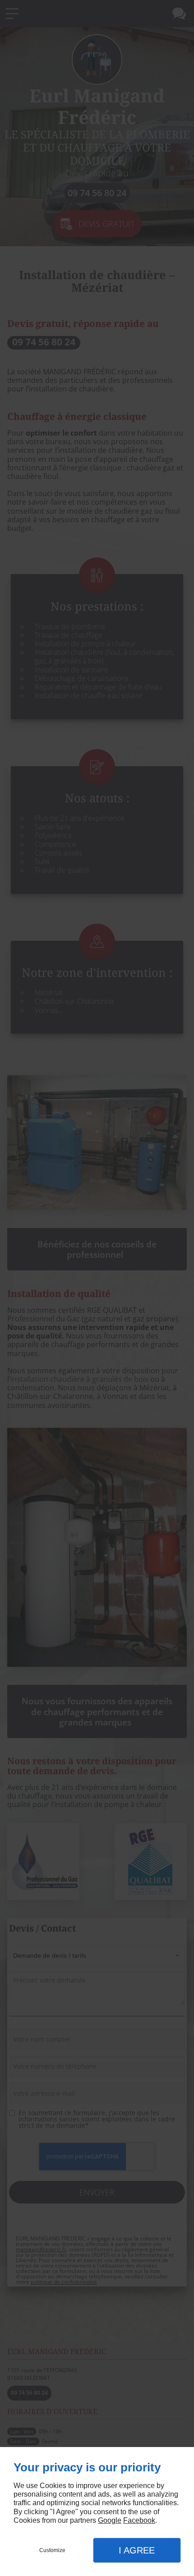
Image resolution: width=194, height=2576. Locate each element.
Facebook (139, 2520)
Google (110, 2520)
